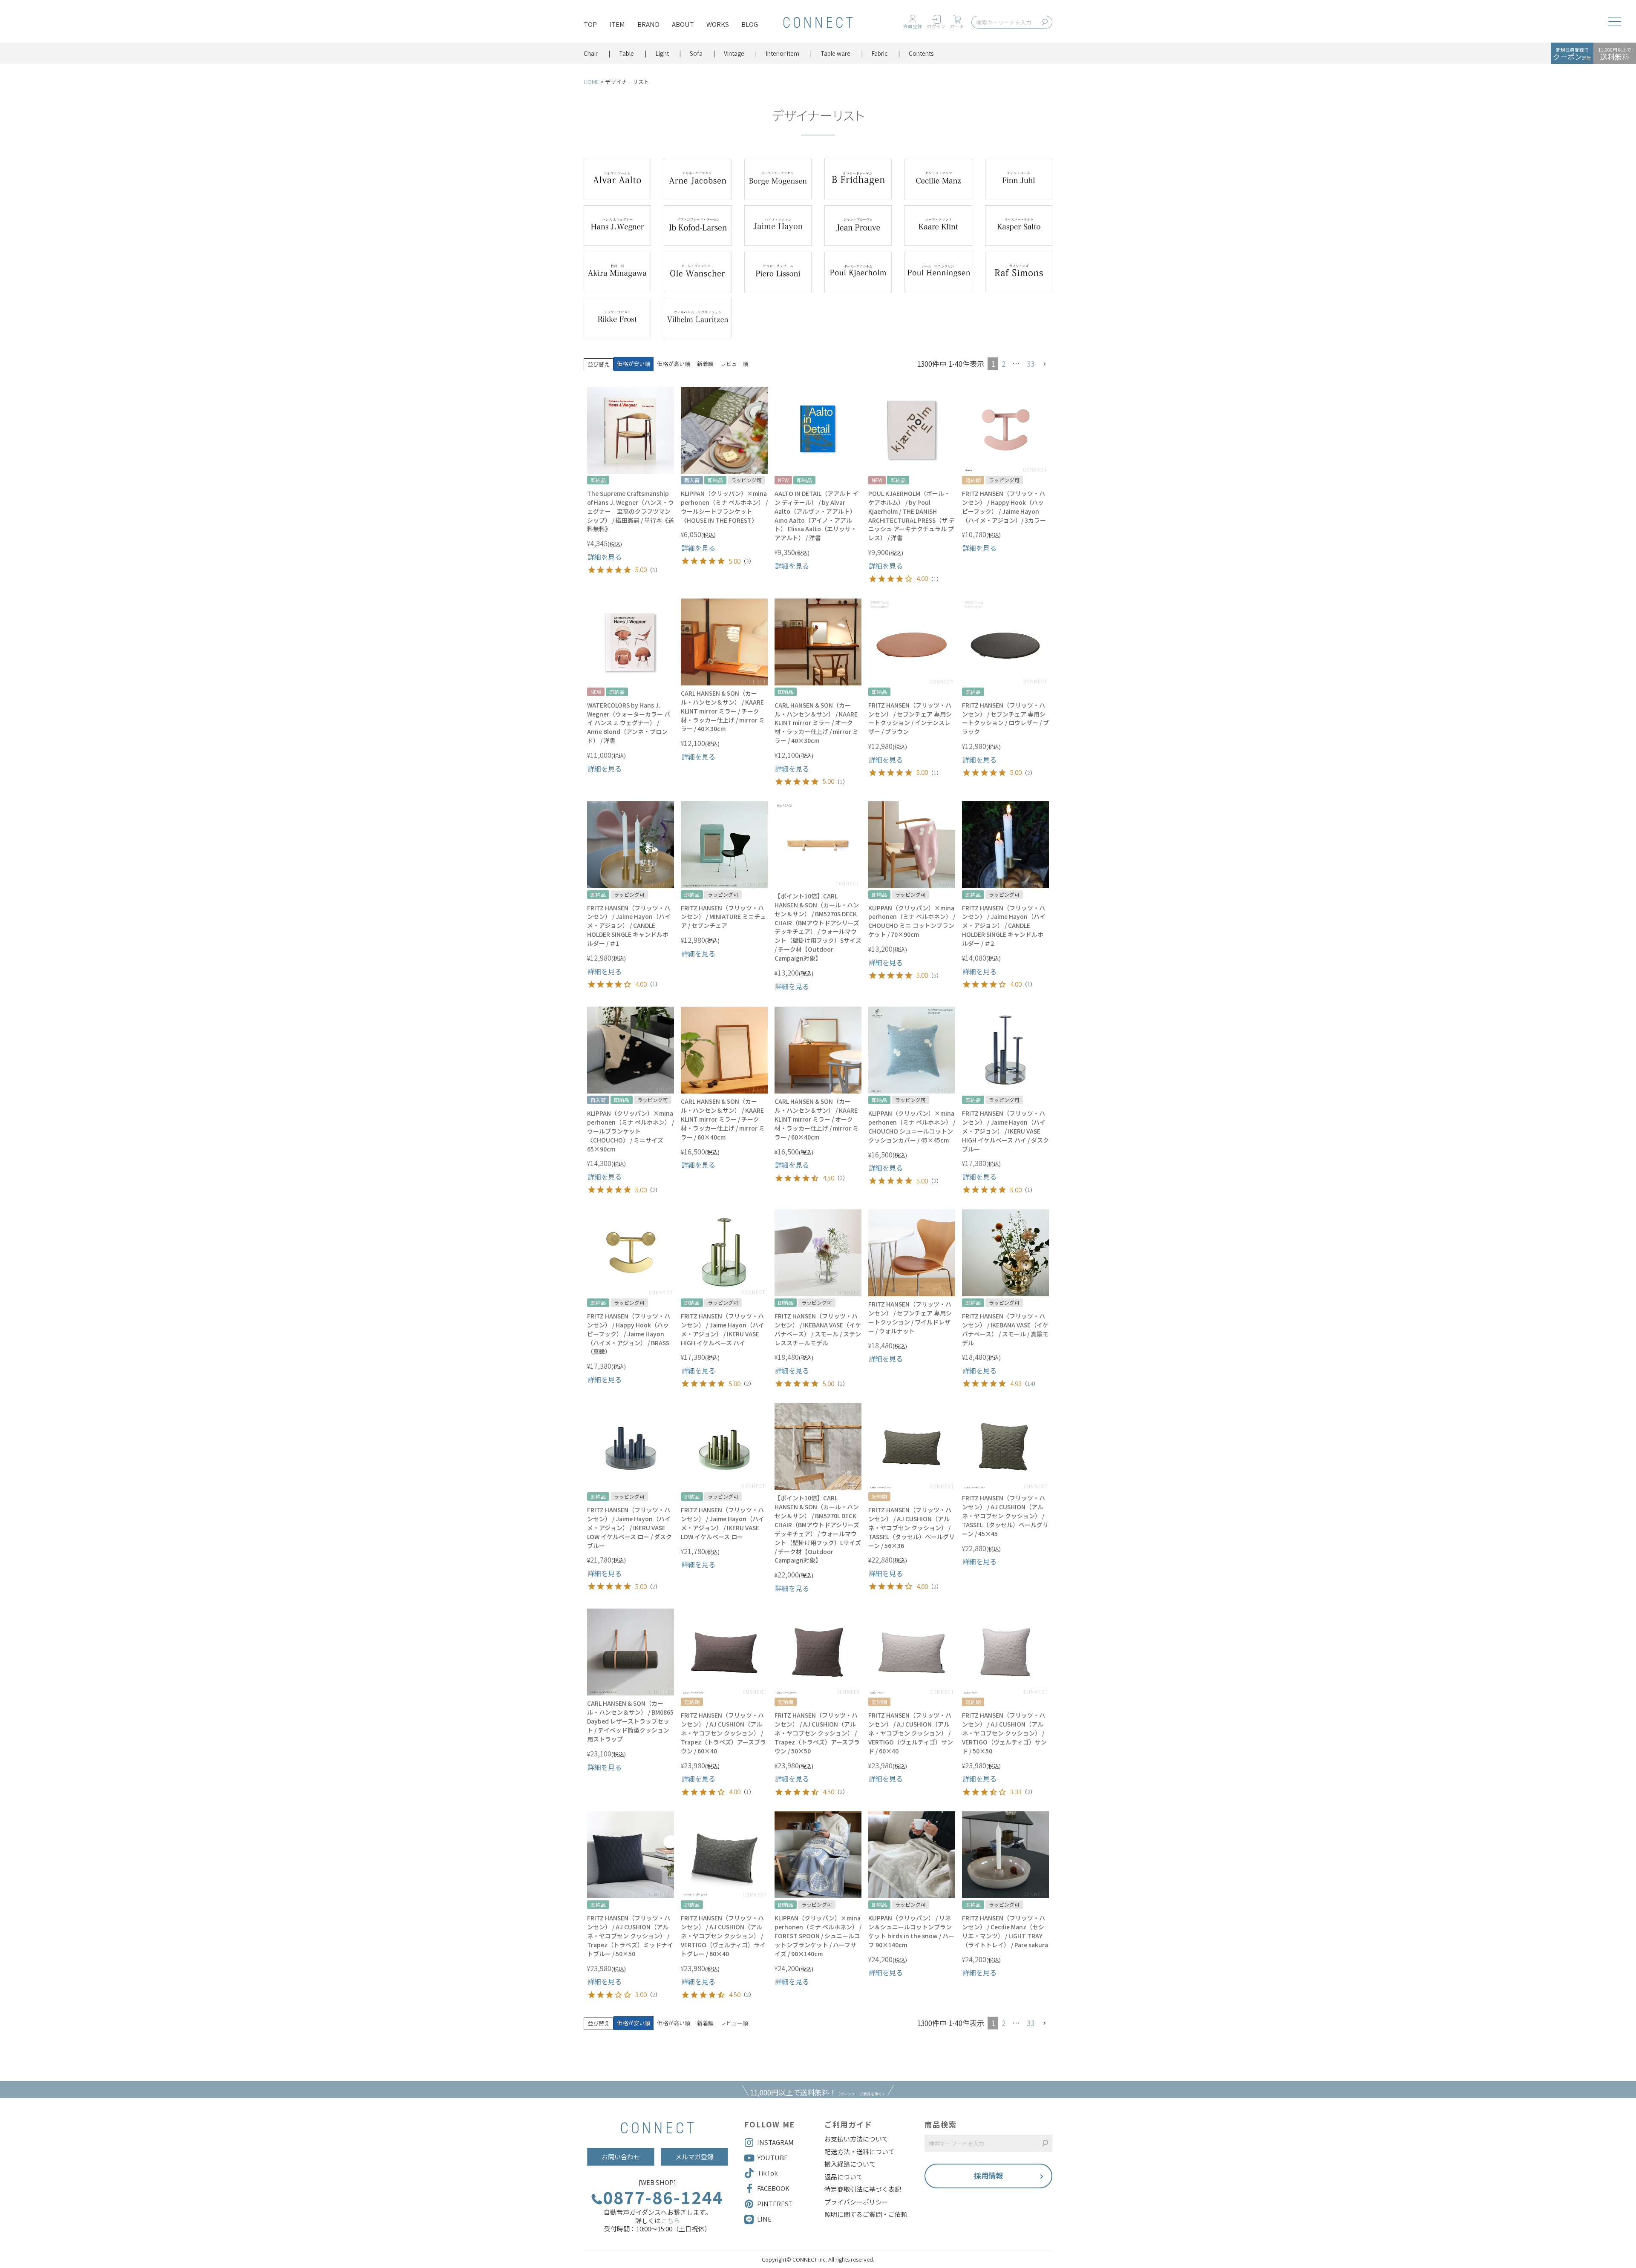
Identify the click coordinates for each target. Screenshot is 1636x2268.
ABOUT (683, 24)
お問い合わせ (621, 2157)
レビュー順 (734, 364)
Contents (921, 53)
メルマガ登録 (694, 2157)
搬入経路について (850, 2164)
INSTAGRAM (775, 2142)
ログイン (936, 26)
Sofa (696, 53)
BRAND (648, 24)
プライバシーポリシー (856, 2202)
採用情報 (988, 2175)
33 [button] (1031, 364)
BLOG (750, 24)
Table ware (835, 53)
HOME (591, 82)
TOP (590, 24)
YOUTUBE (772, 2157)
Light (662, 53)
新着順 (705, 364)
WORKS (718, 24)
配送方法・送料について (860, 2152)
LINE (764, 2219)
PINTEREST (775, 2203)
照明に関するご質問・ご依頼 (866, 2214)
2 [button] (1004, 364)
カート (957, 26)
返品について (844, 2177)
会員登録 (913, 26)
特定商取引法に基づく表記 (863, 2189)
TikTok (768, 2173)
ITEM (617, 24)
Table (626, 53)
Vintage (734, 53)
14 (1030, 1383)
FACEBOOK (773, 2188)
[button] (1045, 364)
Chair (591, 53)
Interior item (782, 53)
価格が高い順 (674, 364)
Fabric (879, 53)
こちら (670, 2221)
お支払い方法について (856, 2139)
